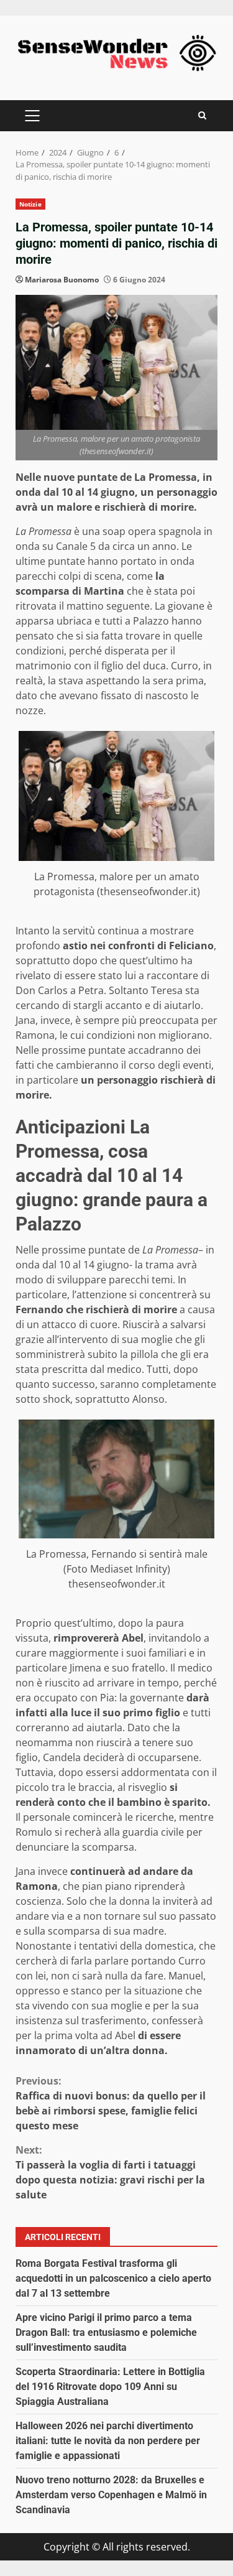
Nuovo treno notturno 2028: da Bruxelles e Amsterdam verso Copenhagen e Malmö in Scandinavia (111, 2495)
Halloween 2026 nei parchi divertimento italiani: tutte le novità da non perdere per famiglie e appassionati (108, 2441)
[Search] (202, 115)
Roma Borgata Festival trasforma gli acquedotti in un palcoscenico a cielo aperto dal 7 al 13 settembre (113, 2278)
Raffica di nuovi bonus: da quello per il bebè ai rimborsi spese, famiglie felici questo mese (111, 2103)
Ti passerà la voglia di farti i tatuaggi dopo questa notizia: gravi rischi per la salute (110, 2172)
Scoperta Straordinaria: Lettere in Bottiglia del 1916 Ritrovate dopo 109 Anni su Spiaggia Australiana (110, 2387)
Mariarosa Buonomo (62, 280)
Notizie (30, 204)
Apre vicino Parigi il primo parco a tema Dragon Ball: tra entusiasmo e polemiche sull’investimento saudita (106, 2332)
